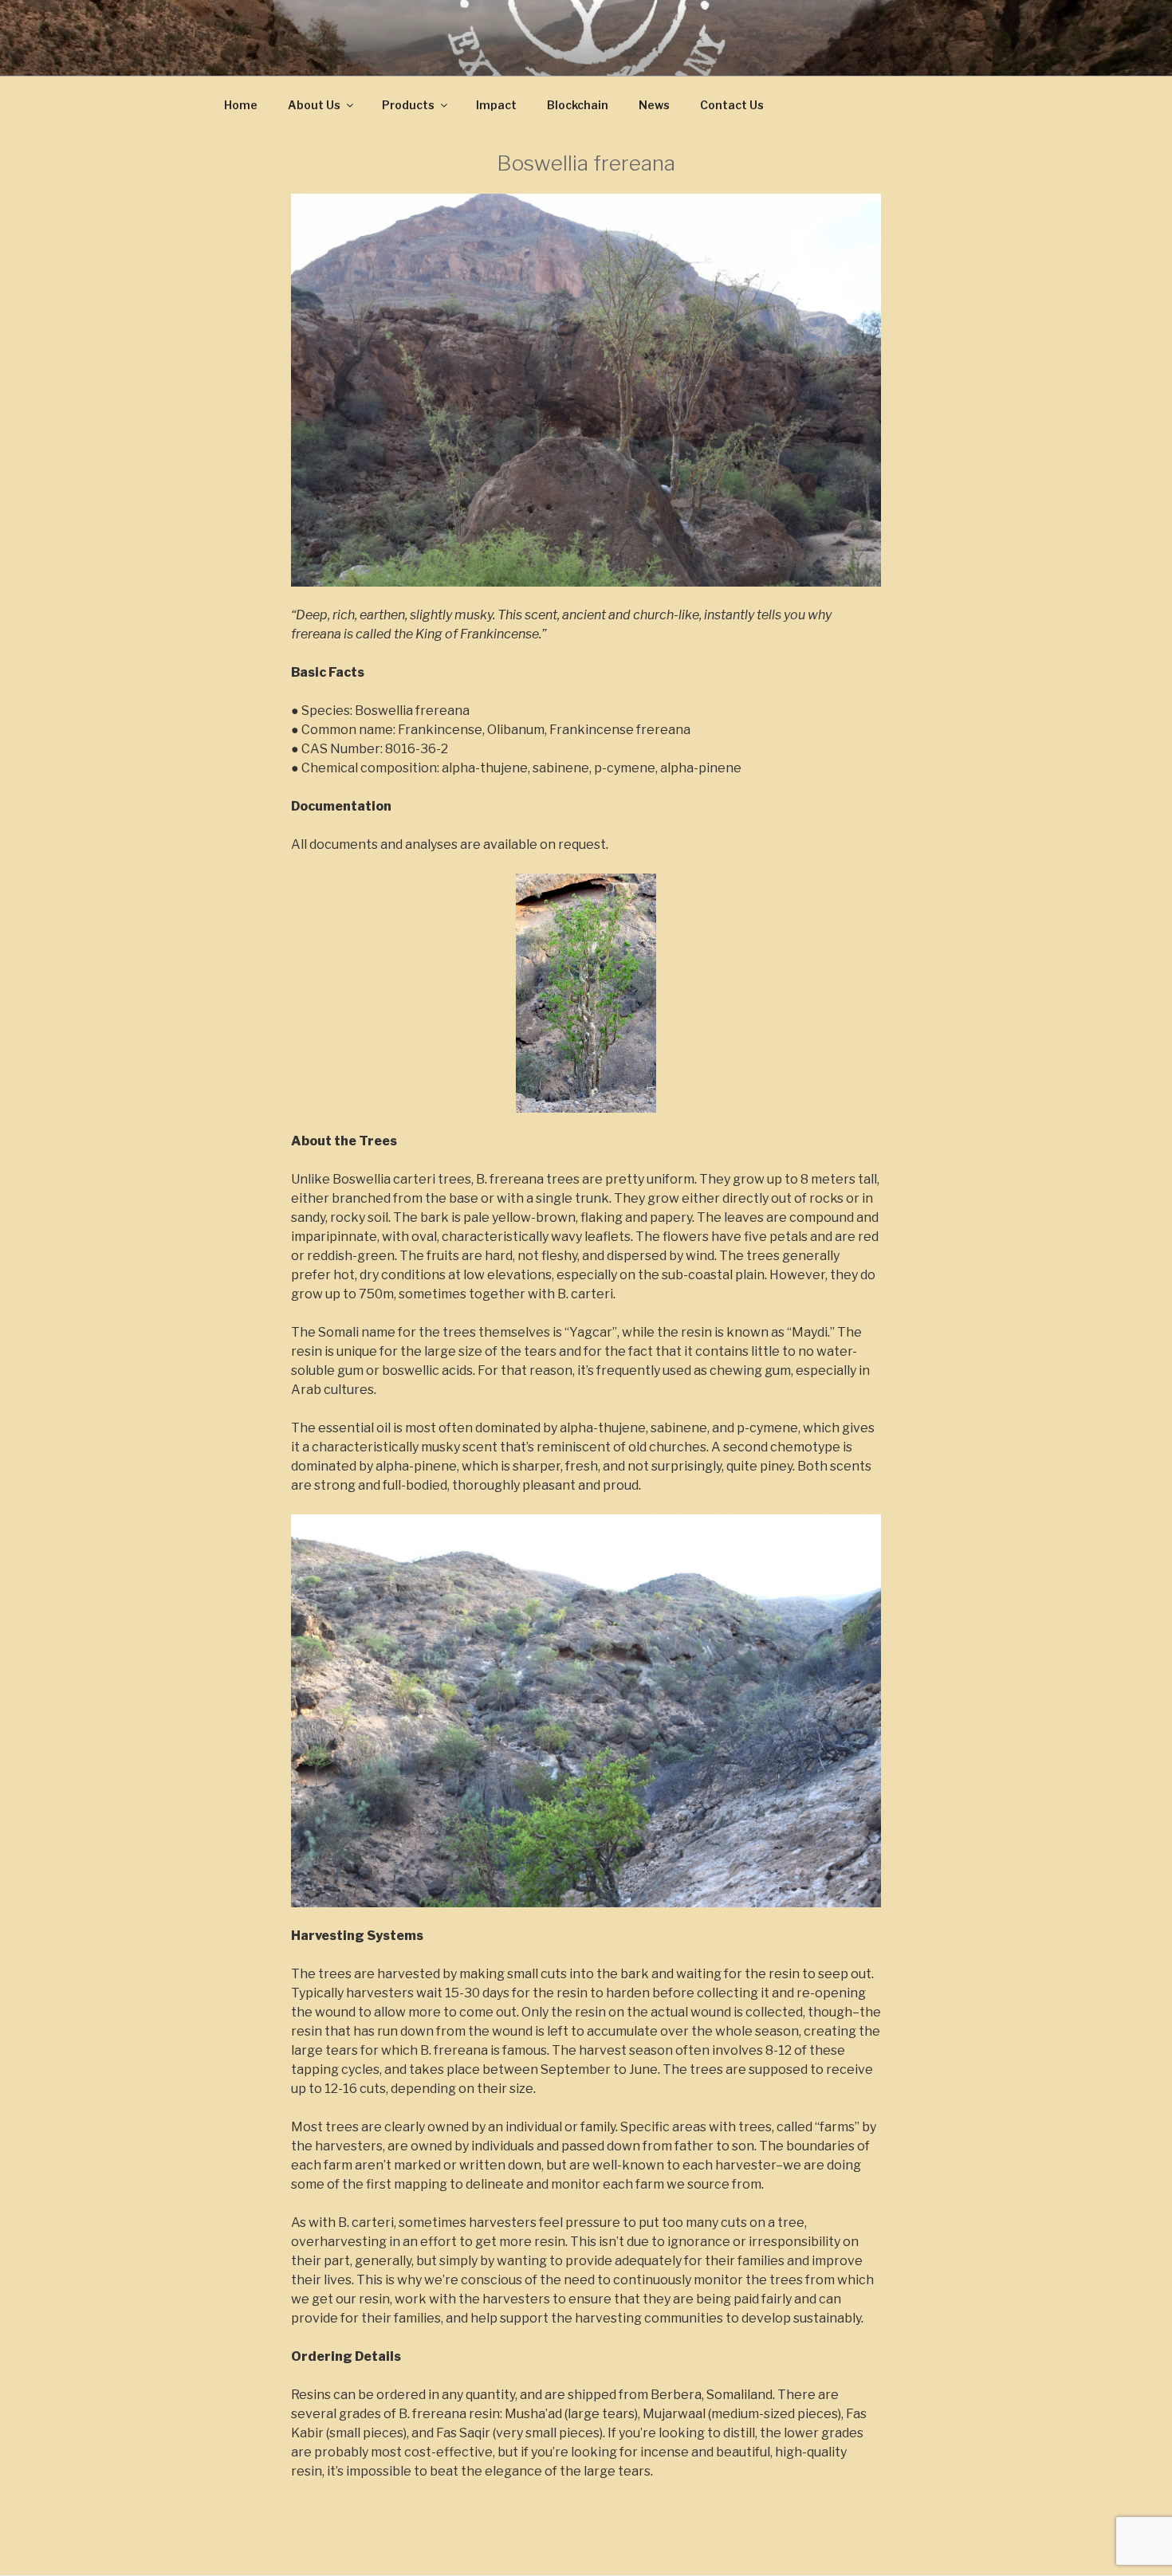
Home (241, 105)
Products (408, 105)
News (654, 105)
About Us (314, 105)
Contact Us (732, 105)
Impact (496, 105)
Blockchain (578, 105)
